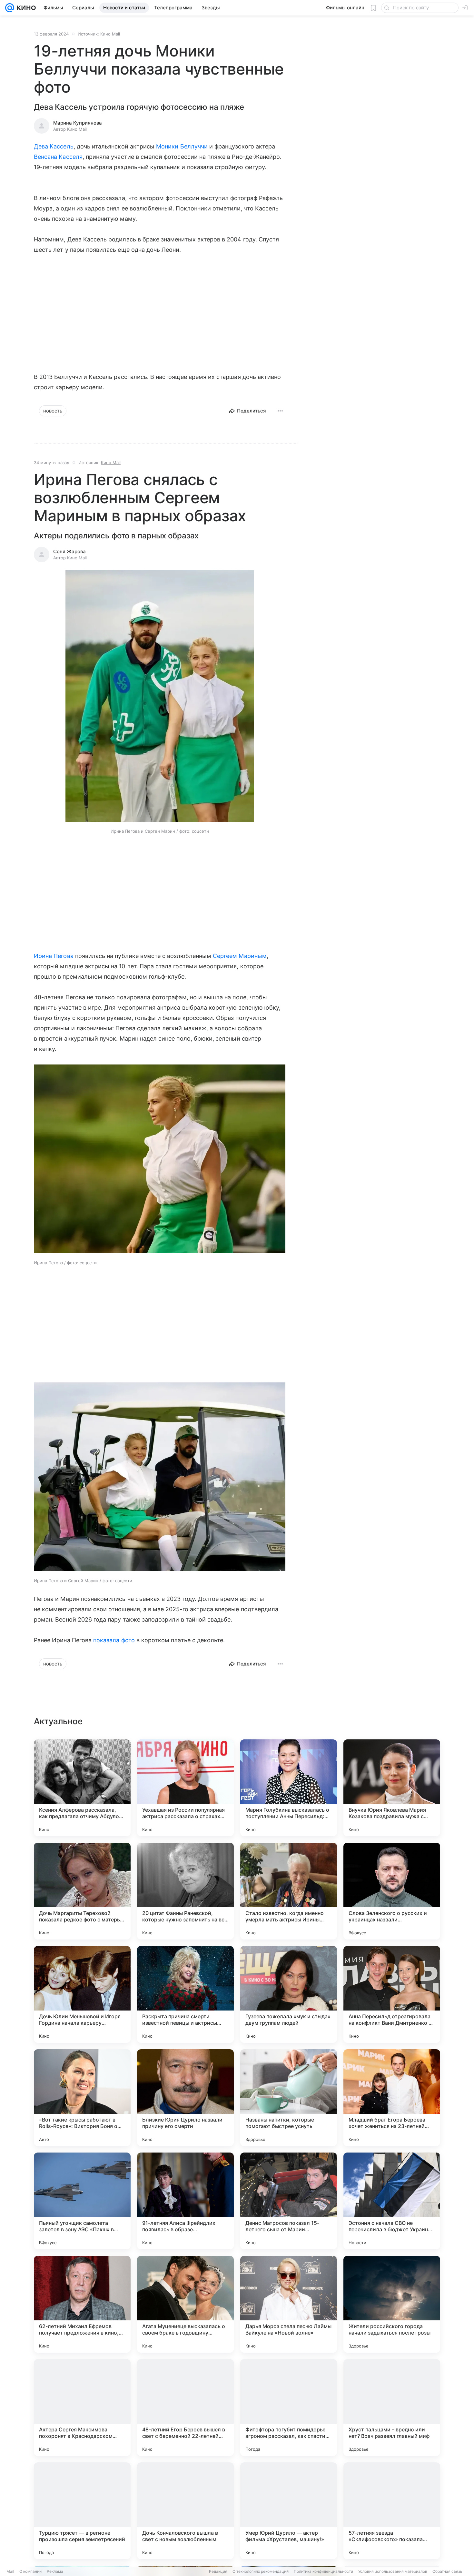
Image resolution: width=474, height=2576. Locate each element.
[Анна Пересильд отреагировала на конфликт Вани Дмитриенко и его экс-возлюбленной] (392, 1994)
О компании (30, 2571)
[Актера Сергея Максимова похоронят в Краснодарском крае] (82, 2408)
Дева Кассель (54, 146)
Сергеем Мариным (240, 956)
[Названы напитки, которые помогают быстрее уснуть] (289, 2098)
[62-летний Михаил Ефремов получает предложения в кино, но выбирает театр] (82, 2304)
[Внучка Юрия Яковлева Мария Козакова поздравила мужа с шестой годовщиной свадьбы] (392, 1788)
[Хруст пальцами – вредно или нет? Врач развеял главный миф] (392, 2408)
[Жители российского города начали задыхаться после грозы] (392, 2304)
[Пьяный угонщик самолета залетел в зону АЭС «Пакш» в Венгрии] (82, 2201)
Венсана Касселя (58, 157)
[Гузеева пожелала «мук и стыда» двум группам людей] (289, 1994)
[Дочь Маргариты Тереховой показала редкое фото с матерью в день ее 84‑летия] (82, 1891)
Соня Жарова (69, 551)
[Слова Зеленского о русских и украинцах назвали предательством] (392, 1891)
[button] (160, 697)
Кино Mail (110, 34)
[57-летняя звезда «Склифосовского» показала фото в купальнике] (392, 2511)
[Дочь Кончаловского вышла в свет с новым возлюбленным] (185, 2511)
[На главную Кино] (25, 8)
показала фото (114, 1640)
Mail (10, 2571)
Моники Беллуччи (182, 146)
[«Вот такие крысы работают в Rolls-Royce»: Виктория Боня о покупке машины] (82, 2098)
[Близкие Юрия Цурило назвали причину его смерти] (185, 2098)
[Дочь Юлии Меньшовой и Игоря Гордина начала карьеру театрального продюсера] (82, 1994)
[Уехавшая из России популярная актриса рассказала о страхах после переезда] (185, 1788)
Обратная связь (447, 2571)
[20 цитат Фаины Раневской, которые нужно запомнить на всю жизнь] (185, 1891)
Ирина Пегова (54, 956)
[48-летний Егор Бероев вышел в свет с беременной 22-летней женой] (185, 2408)
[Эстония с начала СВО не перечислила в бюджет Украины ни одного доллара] (392, 2201)
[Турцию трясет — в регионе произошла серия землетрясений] (82, 2511)
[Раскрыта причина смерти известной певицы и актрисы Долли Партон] (185, 1994)
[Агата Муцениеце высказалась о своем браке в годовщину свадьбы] (185, 2304)
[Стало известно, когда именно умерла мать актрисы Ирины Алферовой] (289, 1891)
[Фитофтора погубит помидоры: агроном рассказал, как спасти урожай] (289, 2408)
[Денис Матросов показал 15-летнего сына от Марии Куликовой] (289, 2201)
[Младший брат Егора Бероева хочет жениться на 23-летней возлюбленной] (392, 2098)
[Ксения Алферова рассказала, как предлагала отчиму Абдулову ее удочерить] (82, 1788)
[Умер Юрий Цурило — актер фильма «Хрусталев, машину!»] (289, 2511)
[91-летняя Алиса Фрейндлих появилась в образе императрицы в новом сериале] (185, 2201)
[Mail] (10, 8)
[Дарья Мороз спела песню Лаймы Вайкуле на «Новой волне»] (289, 2304)
